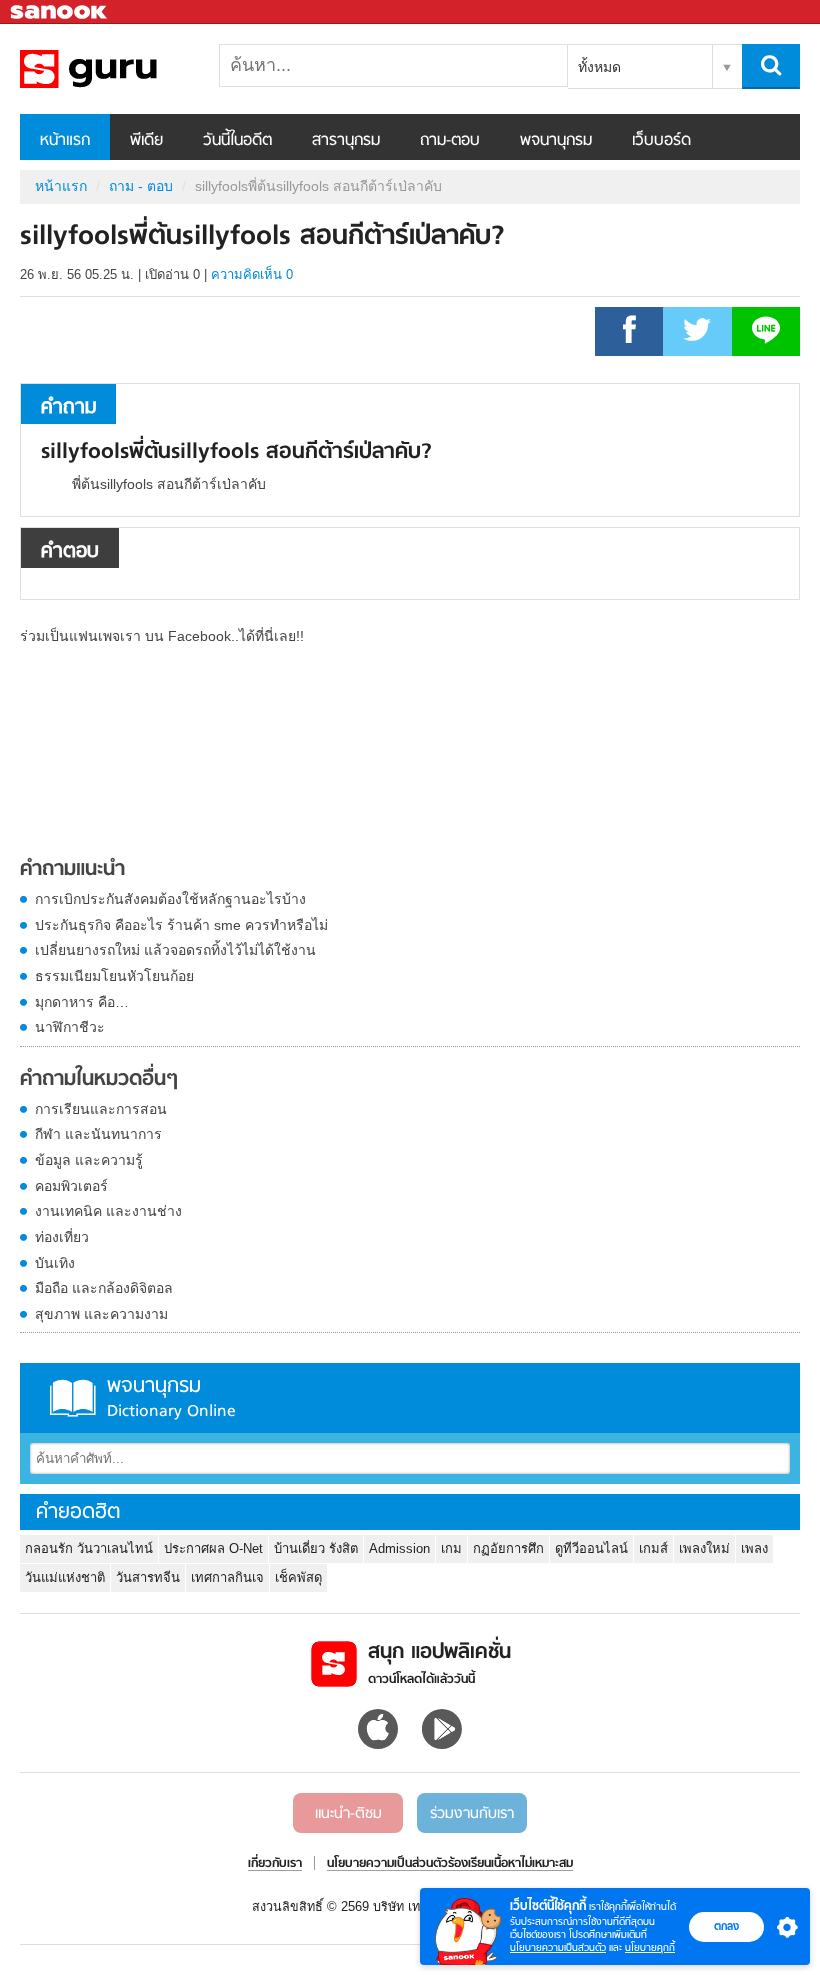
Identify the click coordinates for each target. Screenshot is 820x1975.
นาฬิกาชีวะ (70, 1027)
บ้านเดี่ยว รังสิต (316, 1548)
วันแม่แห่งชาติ (65, 1577)
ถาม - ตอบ (141, 186)
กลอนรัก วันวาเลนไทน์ (89, 1548)
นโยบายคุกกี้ (650, 1947)
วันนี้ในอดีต (237, 141)
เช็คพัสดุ (298, 1577)
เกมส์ (653, 1548)
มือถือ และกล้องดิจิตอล (104, 1288)
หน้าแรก (65, 141)
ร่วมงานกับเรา (472, 1814)
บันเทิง (55, 1263)
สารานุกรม (346, 141)
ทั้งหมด (599, 67)
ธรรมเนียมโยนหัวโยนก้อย (114, 976)
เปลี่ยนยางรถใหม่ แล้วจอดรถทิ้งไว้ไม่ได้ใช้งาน (175, 950)
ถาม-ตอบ (450, 141)
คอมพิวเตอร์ (71, 1186)
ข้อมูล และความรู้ (89, 1160)
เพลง (754, 1548)
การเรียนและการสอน (101, 1109)
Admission (399, 1548)
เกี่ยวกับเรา (275, 1864)
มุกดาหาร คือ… (82, 1002)
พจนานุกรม (556, 141)
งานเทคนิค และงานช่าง (108, 1211)
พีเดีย (146, 141)
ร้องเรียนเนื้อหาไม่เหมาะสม (510, 1864)
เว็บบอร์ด (661, 141)
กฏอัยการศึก (508, 1548)
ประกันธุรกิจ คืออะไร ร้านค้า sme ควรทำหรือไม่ (181, 925)
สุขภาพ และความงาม (101, 1314)
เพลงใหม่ (704, 1548)
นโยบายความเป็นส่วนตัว (558, 1947)
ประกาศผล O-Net (213, 1548)
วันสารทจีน (148, 1577)
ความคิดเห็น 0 (252, 274)
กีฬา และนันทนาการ (98, 1134)
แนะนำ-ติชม (348, 1814)
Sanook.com (60, 12)
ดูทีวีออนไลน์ (591, 1548)
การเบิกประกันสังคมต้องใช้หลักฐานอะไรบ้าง (170, 899)
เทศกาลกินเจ (227, 1577)
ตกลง (726, 1926)
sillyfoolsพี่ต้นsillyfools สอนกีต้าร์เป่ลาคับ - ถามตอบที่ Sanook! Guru (125, 69)
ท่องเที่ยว (62, 1237)
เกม (451, 1548)
